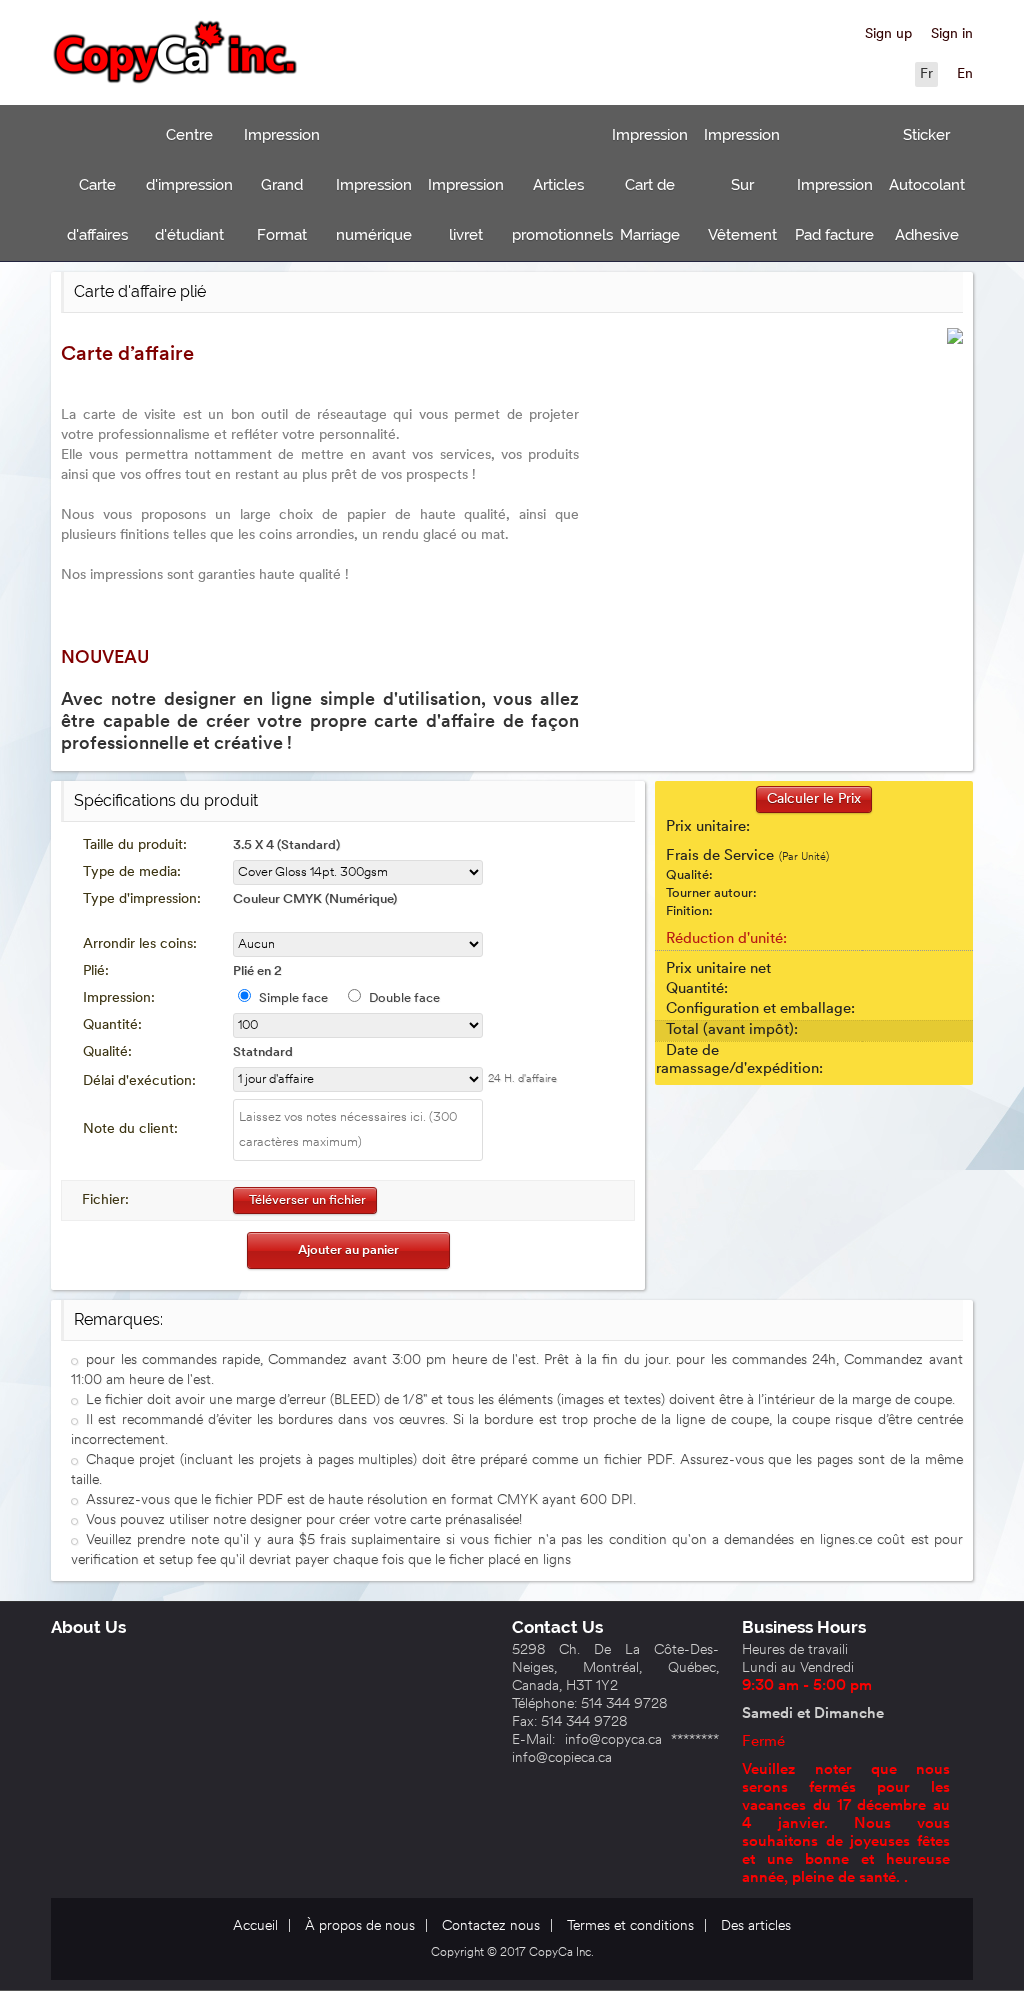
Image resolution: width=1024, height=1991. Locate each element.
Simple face (293, 998)
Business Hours (804, 1627)
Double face (404, 998)
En (965, 74)
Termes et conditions (630, 1926)
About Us (88, 1627)
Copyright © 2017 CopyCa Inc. (512, 1953)
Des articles (756, 1926)
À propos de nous (360, 1926)
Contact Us (557, 1627)
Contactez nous (491, 1926)
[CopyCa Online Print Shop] (176, 55)
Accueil (255, 1926)
